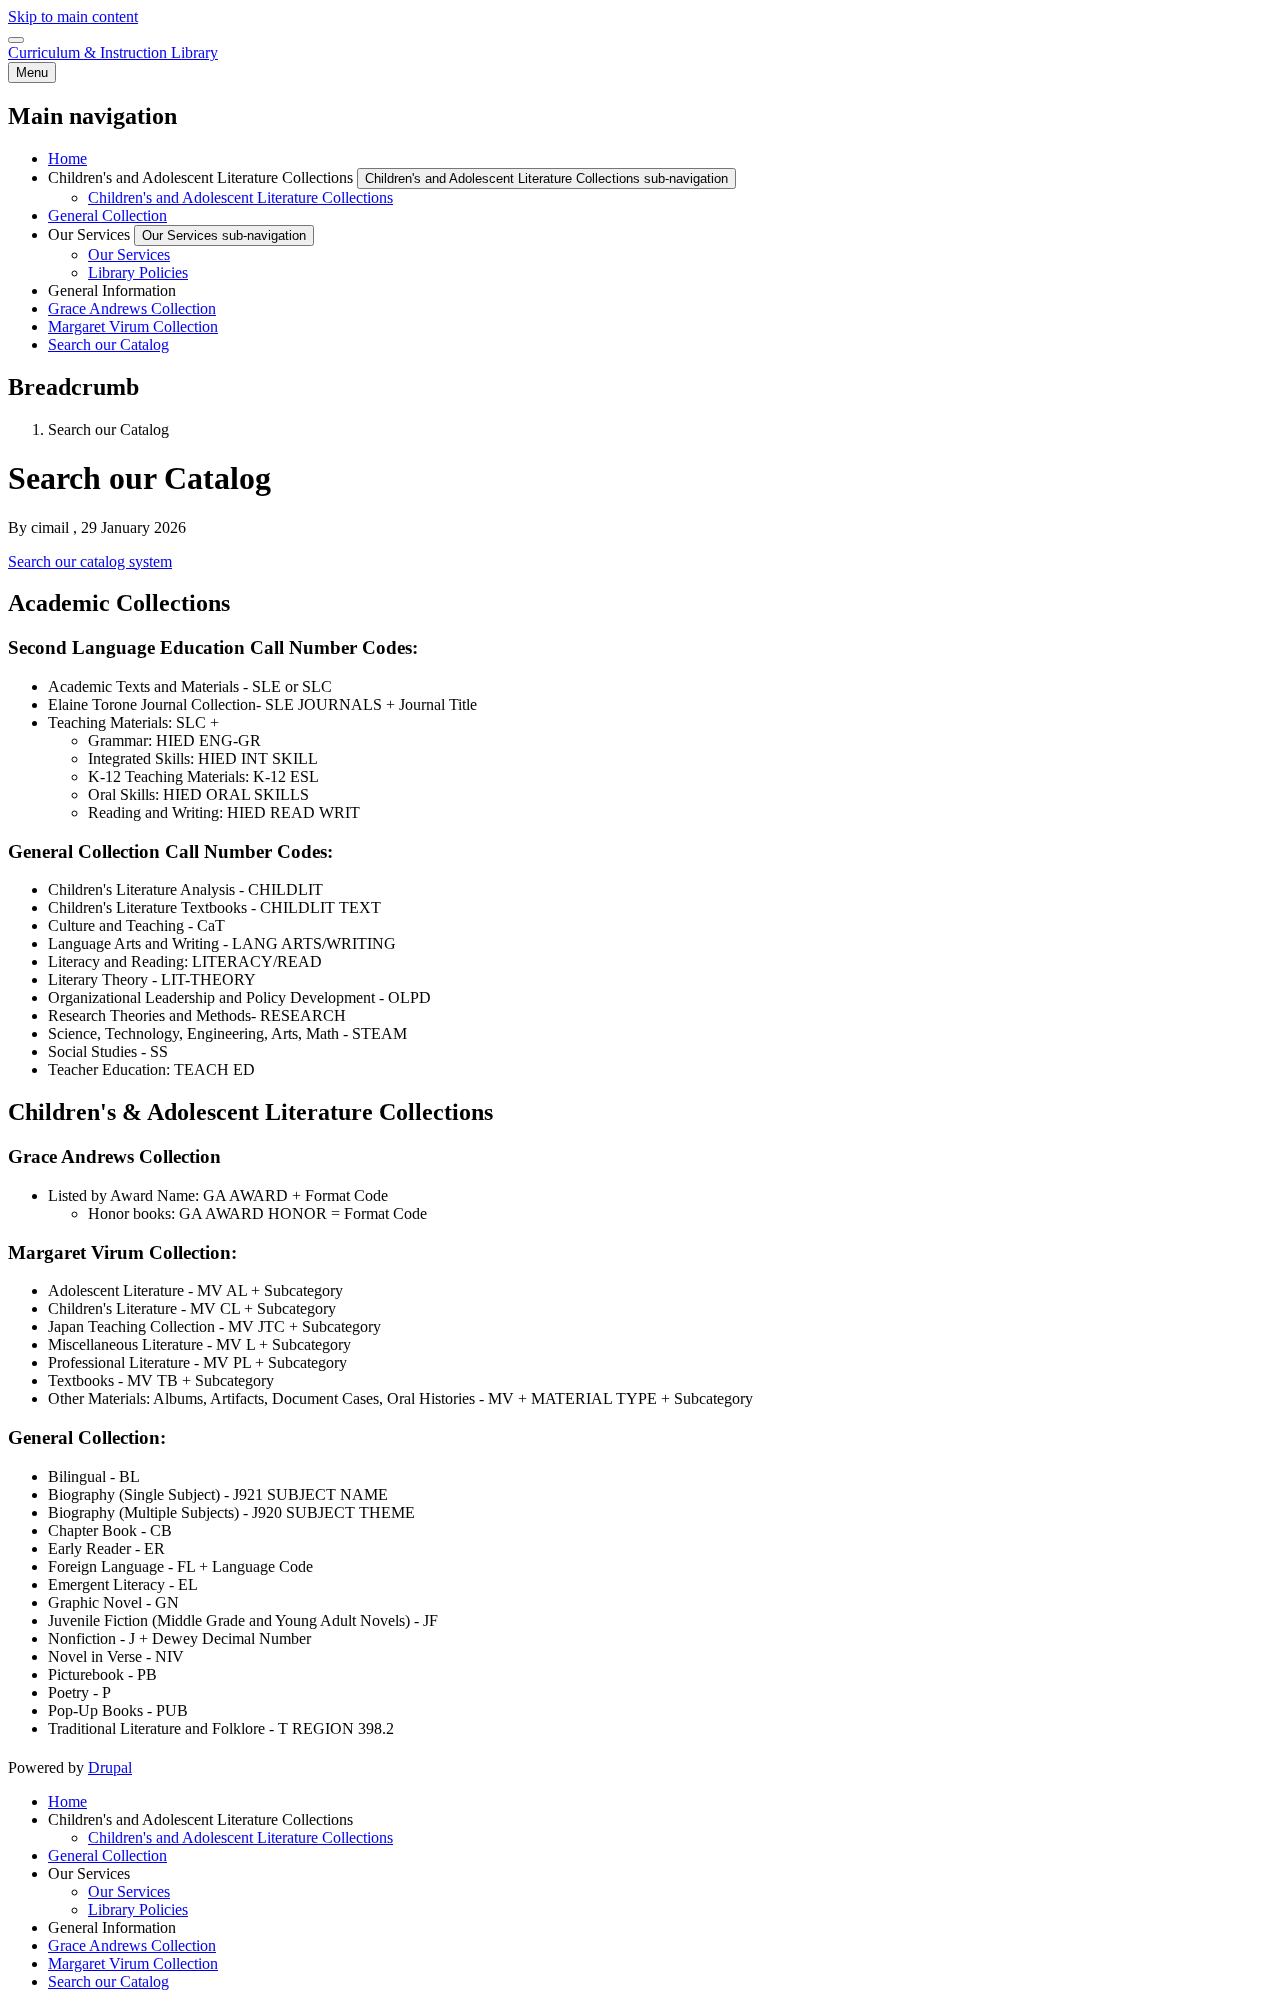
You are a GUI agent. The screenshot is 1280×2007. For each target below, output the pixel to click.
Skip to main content (73, 16)
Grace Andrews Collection (132, 1945)
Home (67, 1801)
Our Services (129, 1891)
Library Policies (138, 1909)
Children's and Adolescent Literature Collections (240, 1837)
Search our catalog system (90, 561)
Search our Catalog (108, 1981)
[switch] (16, 40)
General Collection (107, 1855)
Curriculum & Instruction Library (113, 52)
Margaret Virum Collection (133, 1963)
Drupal (110, 1767)
